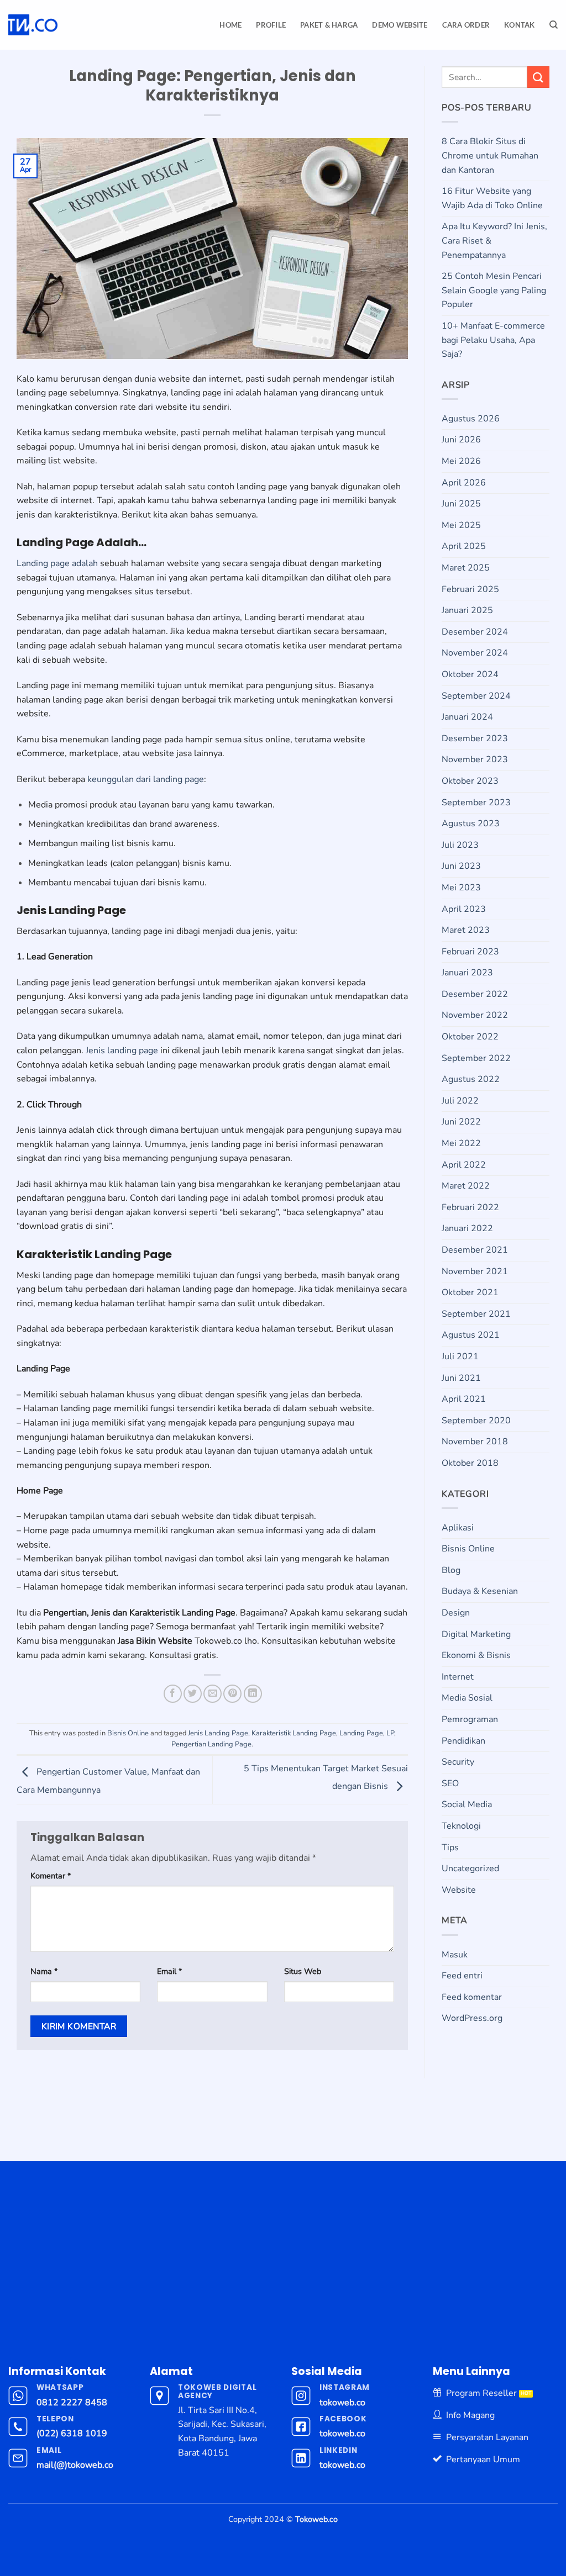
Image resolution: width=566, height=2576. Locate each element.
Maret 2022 (466, 1186)
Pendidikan (463, 1741)
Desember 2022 (475, 994)
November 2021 (475, 1271)
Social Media (467, 1804)
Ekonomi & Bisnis (476, 1655)
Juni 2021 (461, 1378)
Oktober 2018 (470, 1463)
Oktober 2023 (470, 781)
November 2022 (475, 1015)
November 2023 (475, 759)
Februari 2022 (470, 1207)
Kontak (520, 25)
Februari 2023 (470, 952)
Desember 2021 (475, 1250)
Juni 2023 (461, 866)
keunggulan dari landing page (146, 779)
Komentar (51, 1876)
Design (456, 1613)
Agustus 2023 (471, 824)
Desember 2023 (475, 738)
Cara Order (466, 25)
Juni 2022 (461, 1122)
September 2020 (476, 1421)
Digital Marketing (476, 1634)
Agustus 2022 (471, 1079)
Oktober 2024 (470, 674)
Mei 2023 (461, 888)
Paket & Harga (329, 25)
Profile (271, 25)
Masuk (455, 1955)
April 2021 (464, 1399)
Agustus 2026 (471, 419)
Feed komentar (472, 1997)
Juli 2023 (460, 845)
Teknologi (461, 1826)
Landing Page (361, 1733)
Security (458, 1762)
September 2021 (476, 1314)
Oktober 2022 (470, 1037)
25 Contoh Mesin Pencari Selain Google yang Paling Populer (494, 290)
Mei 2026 (461, 461)
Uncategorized (470, 1868)
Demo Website (400, 25)
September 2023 (476, 803)
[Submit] (538, 77)
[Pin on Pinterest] (232, 1694)
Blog (451, 1570)
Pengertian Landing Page (211, 1744)
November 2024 (475, 653)
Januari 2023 (467, 973)
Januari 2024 (467, 717)
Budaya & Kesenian (480, 1591)
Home (230, 25)
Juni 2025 (461, 504)
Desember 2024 (475, 632)
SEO (450, 1783)
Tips (450, 1847)
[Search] (554, 25)
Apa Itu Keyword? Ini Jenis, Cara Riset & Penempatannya (494, 241)
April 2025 (464, 546)
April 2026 (464, 483)
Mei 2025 (461, 525)
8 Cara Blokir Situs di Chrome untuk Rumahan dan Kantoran (490, 155)
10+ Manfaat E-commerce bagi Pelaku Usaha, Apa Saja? (493, 340)
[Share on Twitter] (193, 1694)
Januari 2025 (467, 610)
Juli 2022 (460, 1101)
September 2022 (476, 1058)
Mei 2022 (461, 1143)
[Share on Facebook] (173, 1694)
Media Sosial (467, 1698)
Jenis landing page (122, 1051)
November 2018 (475, 1442)
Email (169, 1971)
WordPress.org (472, 2018)
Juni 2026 (461, 440)
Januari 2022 (467, 1228)
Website (459, 1890)
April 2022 (464, 1165)
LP (390, 1733)
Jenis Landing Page (218, 1733)
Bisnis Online (128, 1733)
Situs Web (303, 1971)
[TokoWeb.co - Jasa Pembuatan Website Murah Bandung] (73, 25)
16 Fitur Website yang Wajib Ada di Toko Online (492, 198)
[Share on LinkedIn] (253, 1694)
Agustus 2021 (471, 1335)
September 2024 (476, 696)
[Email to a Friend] (213, 1694)
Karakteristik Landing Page (294, 1733)
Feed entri (462, 1976)
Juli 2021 (460, 1356)
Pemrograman (470, 1719)
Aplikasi (458, 1528)
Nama (44, 1971)
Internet (458, 1677)
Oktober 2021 (470, 1292)
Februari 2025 (470, 589)
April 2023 (464, 909)
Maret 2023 (466, 930)
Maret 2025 (466, 568)
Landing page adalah (57, 563)
